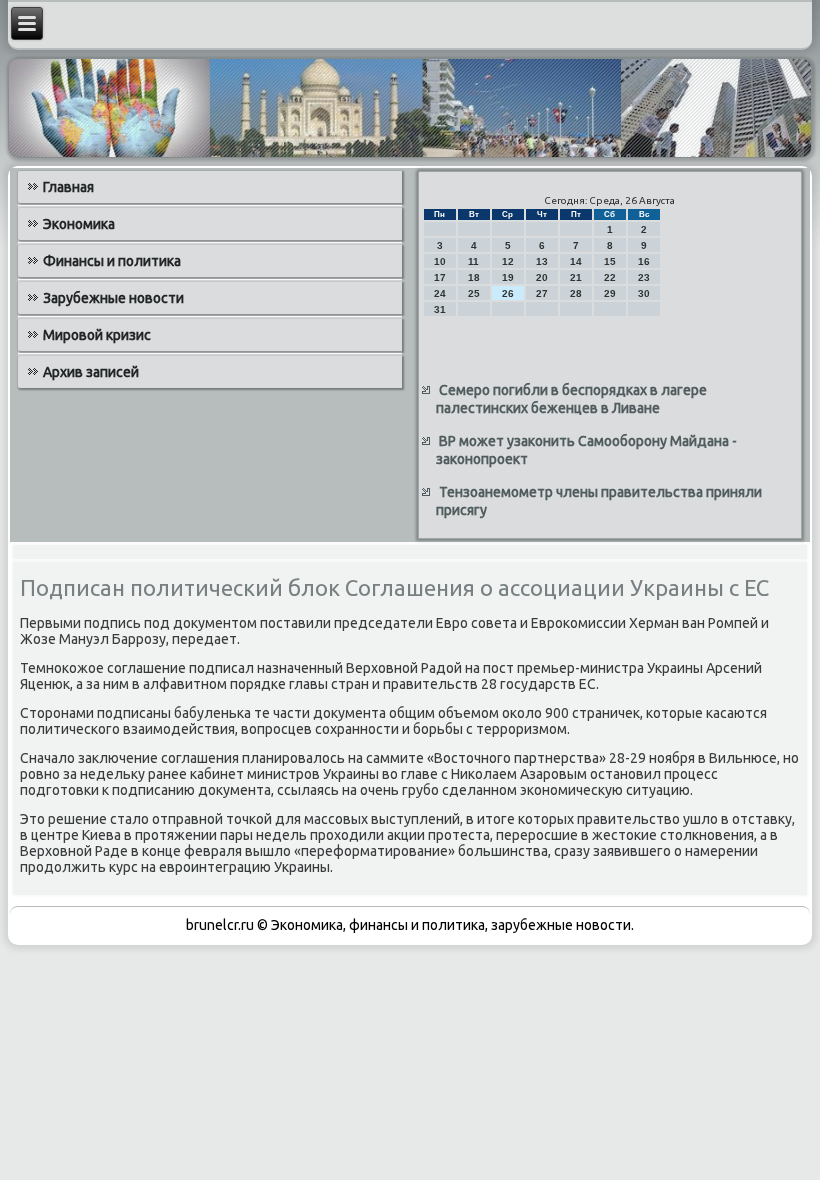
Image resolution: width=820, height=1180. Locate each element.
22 (610, 277)
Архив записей (91, 372)
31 (440, 309)
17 (440, 277)
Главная (68, 187)
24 (440, 293)
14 (576, 261)
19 (508, 277)
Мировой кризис (97, 335)
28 (576, 293)
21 (576, 277)
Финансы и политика (112, 261)
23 (644, 277)
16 (644, 261)
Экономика (79, 224)
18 (474, 277)
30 (644, 293)
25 (474, 293)
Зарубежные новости (113, 298)
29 (610, 293)
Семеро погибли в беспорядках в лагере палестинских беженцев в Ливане (571, 399)
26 (508, 293)
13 (542, 261)
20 (542, 277)
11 (473, 261)
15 (610, 261)
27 (542, 293)
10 (440, 261)
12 (508, 261)
